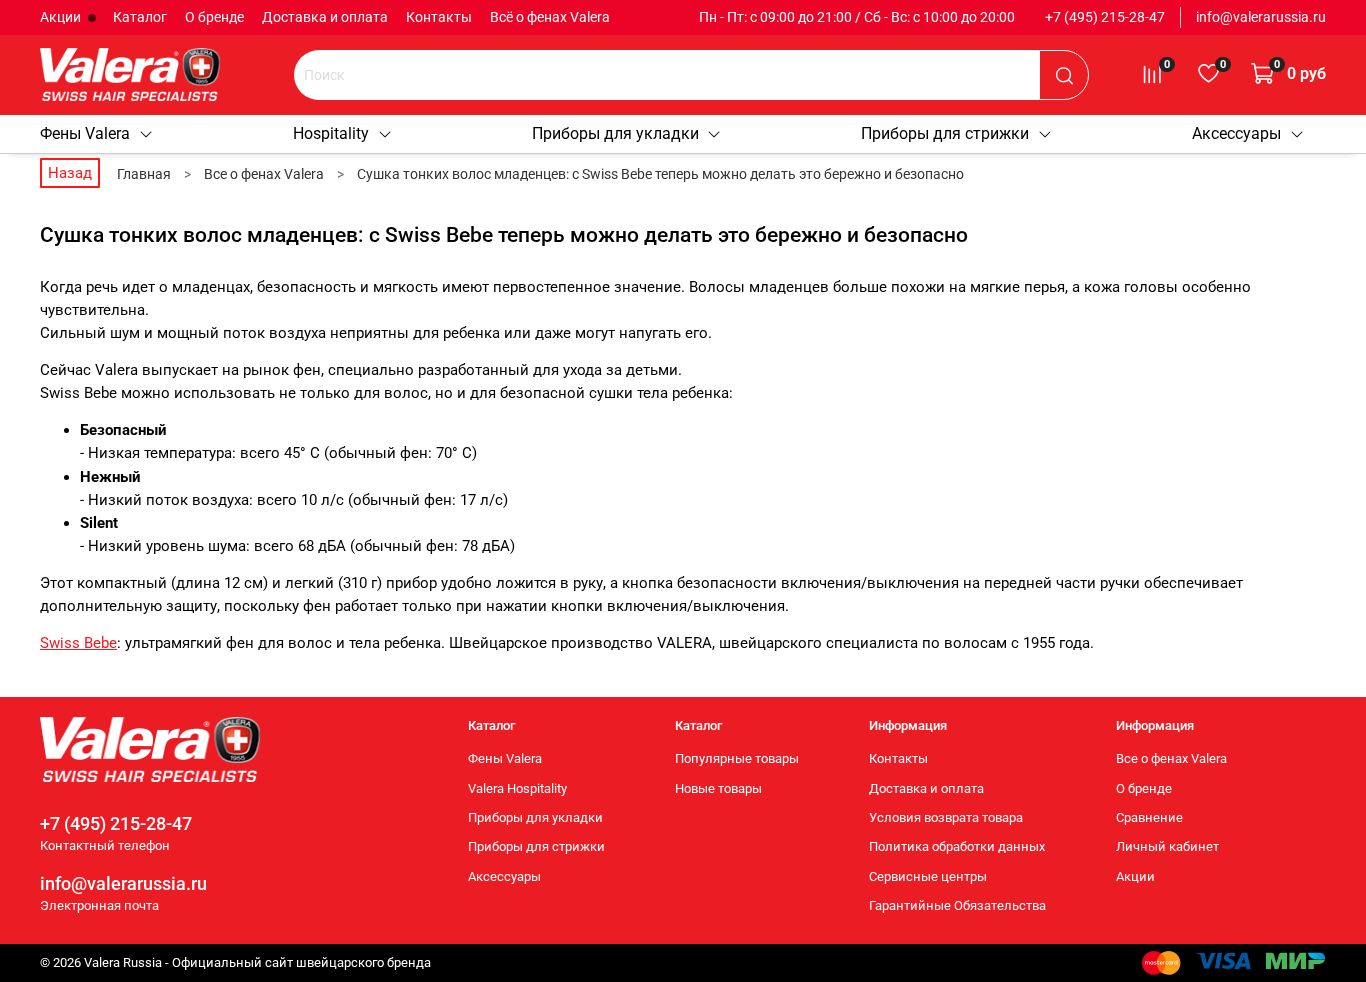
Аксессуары (1236, 133)
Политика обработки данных (957, 846)
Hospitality (331, 133)
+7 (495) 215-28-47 (1105, 17)
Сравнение (1149, 817)
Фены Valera (85, 133)
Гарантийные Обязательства (957, 905)
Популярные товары (737, 758)
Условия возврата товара (946, 817)
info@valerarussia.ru (1261, 17)
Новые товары (718, 788)
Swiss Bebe (78, 643)
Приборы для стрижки (945, 133)
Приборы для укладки (615, 133)
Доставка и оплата (325, 17)
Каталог (140, 17)
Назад (70, 173)
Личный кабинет (1167, 846)
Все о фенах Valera (1171, 758)
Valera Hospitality (517, 788)
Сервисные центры (928, 876)
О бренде (214, 17)
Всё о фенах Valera (550, 17)
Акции (62, 17)
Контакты (439, 17)
